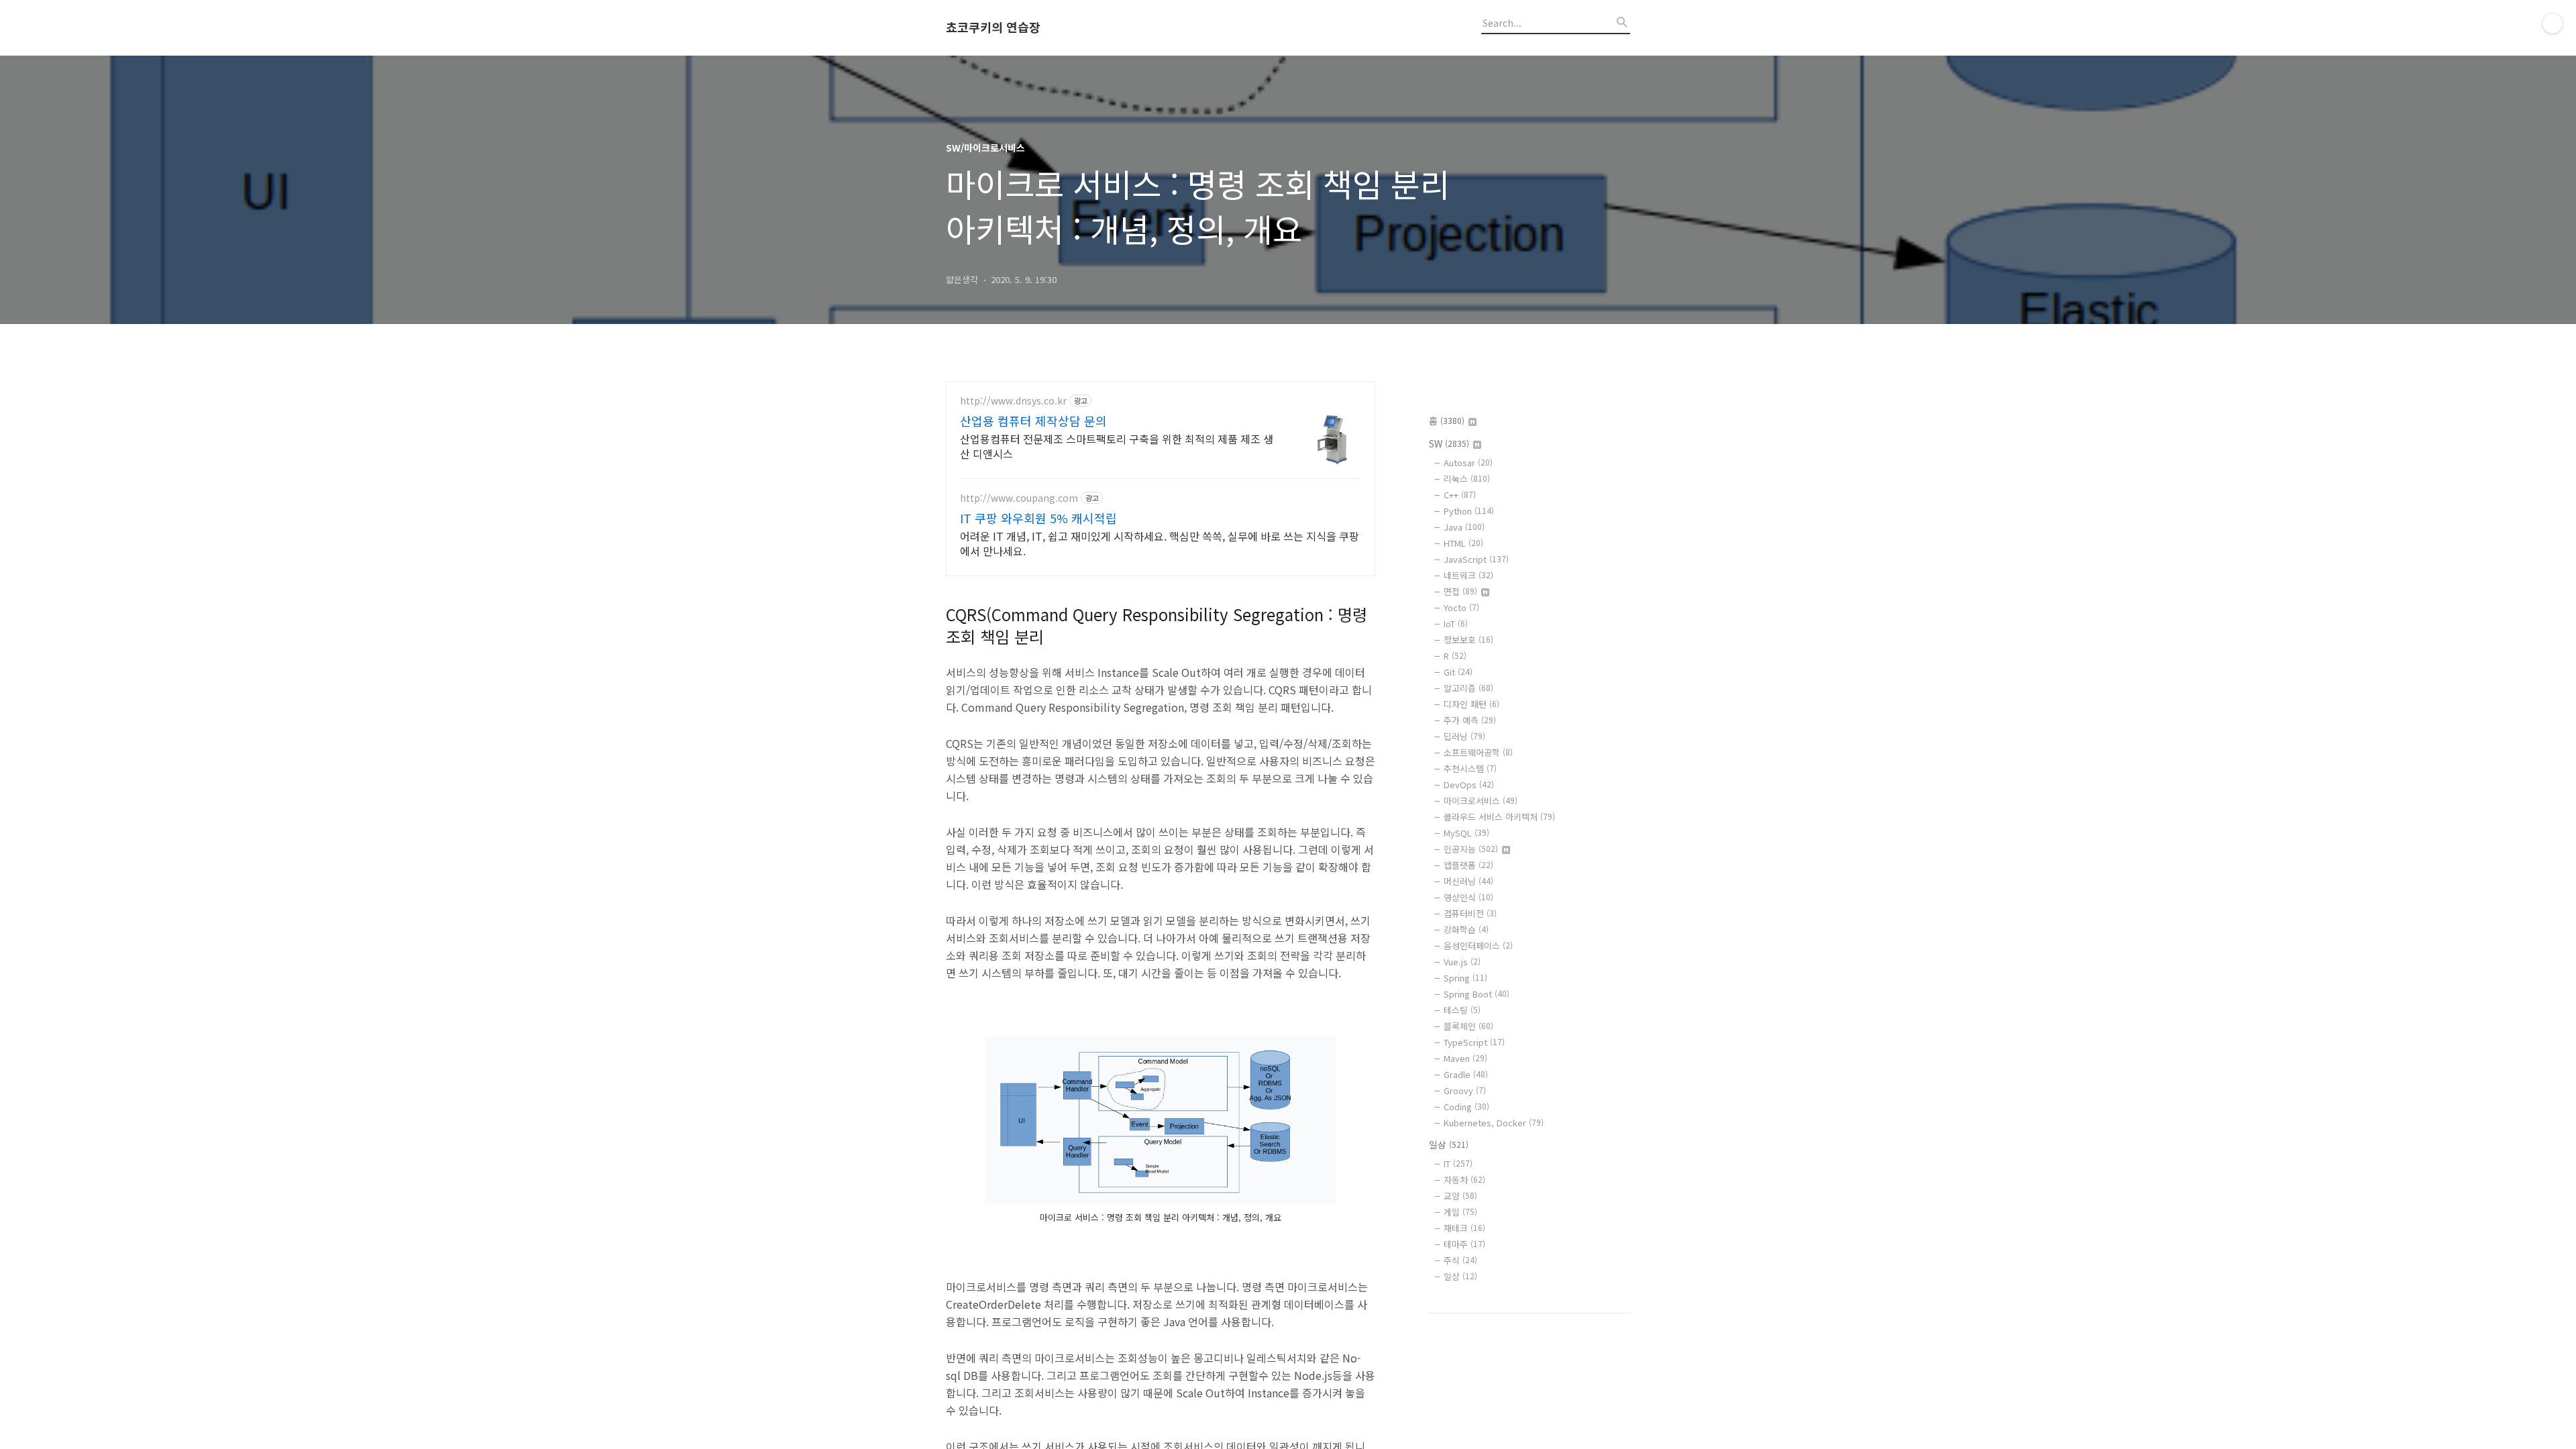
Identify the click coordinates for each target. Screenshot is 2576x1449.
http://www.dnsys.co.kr (1013, 401)
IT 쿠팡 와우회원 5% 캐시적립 (1038, 518)
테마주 (1464, 1244)
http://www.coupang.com (1019, 498)
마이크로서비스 (1481, 801)
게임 (1460, 1212)
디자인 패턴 (1471, 704)
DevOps (1469, 785)
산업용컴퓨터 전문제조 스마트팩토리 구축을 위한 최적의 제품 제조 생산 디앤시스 (1117, 446)
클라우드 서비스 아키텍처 (1499, 817)
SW (1449, 443)
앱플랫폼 (1468, 865)
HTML (1463, 543)
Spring (1465, 978)
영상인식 (1468, 897)
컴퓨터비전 (1470, 913)
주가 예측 (1470, 720)
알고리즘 (1468, 688)
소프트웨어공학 (1478, 752)
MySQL (1466, 833)
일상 (1449, 1144)
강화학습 (1466, 929)
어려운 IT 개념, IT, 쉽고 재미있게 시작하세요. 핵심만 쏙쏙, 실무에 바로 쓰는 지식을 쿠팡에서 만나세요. (1160, 543)
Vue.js (1462, 962)
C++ (1460, 495)
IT (1458, 1164)
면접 (1460, 591)
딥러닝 (1464, 736)
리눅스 (1467, 479)
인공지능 (1471, 849)
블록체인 (1468, 1026)
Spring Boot (1477, 994)
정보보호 (1468, 640)
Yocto (1461, 607)
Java (1464, 527)
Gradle (1466, 1074)
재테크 (1464, 1228)
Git (1458, 672)
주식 (1460, 1260)
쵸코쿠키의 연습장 (993, 28)
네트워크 (1468, 575)
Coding (1466, 1107)
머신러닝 (1468, 881)
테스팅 (1462, 1010)
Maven (1465, 1058)
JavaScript (1476, 559)
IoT (1456, 624)
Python (1469, 511)
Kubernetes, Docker (1494, 1123)
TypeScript (1474, 1042)
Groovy (1465, 1090)
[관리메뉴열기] (2553, 23)
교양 (1460, 1196)
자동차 (1464, 1180)
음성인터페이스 (1478, 946)
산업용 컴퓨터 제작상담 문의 (1033, 421)
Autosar (1468, 463)
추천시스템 (1470, 768)
